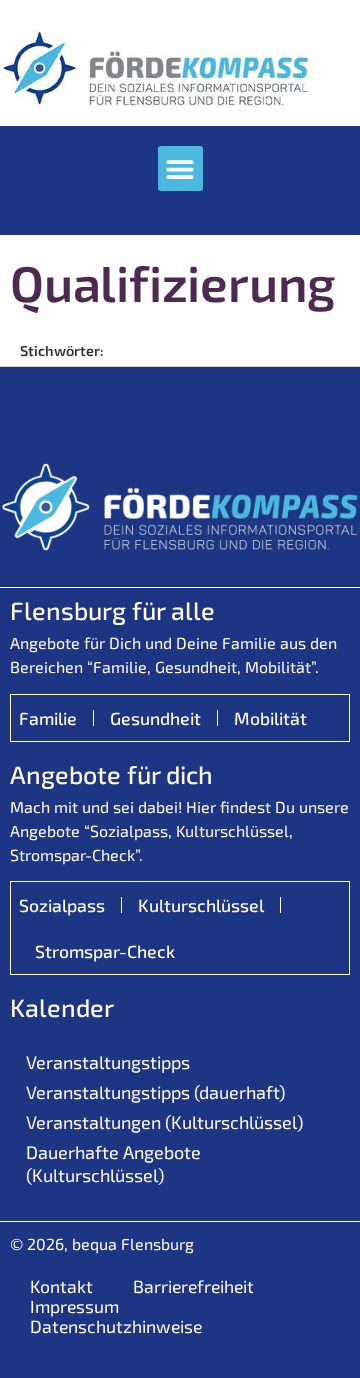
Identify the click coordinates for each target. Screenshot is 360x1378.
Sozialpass (62, 905)
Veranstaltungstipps (108, 1062)
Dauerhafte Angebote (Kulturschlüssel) (113, 1163)
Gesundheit (155, 718)
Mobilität (270, 718)
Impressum (74, 1306)
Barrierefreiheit (193, 1286)
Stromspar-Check (105, 951)
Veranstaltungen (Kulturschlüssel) (164, 1122)
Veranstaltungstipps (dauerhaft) (155, 1092)
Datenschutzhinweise (116, 1326)
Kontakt (61, 1286)
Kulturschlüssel (201, 905)
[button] (180, 168)
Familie (48, 718)
